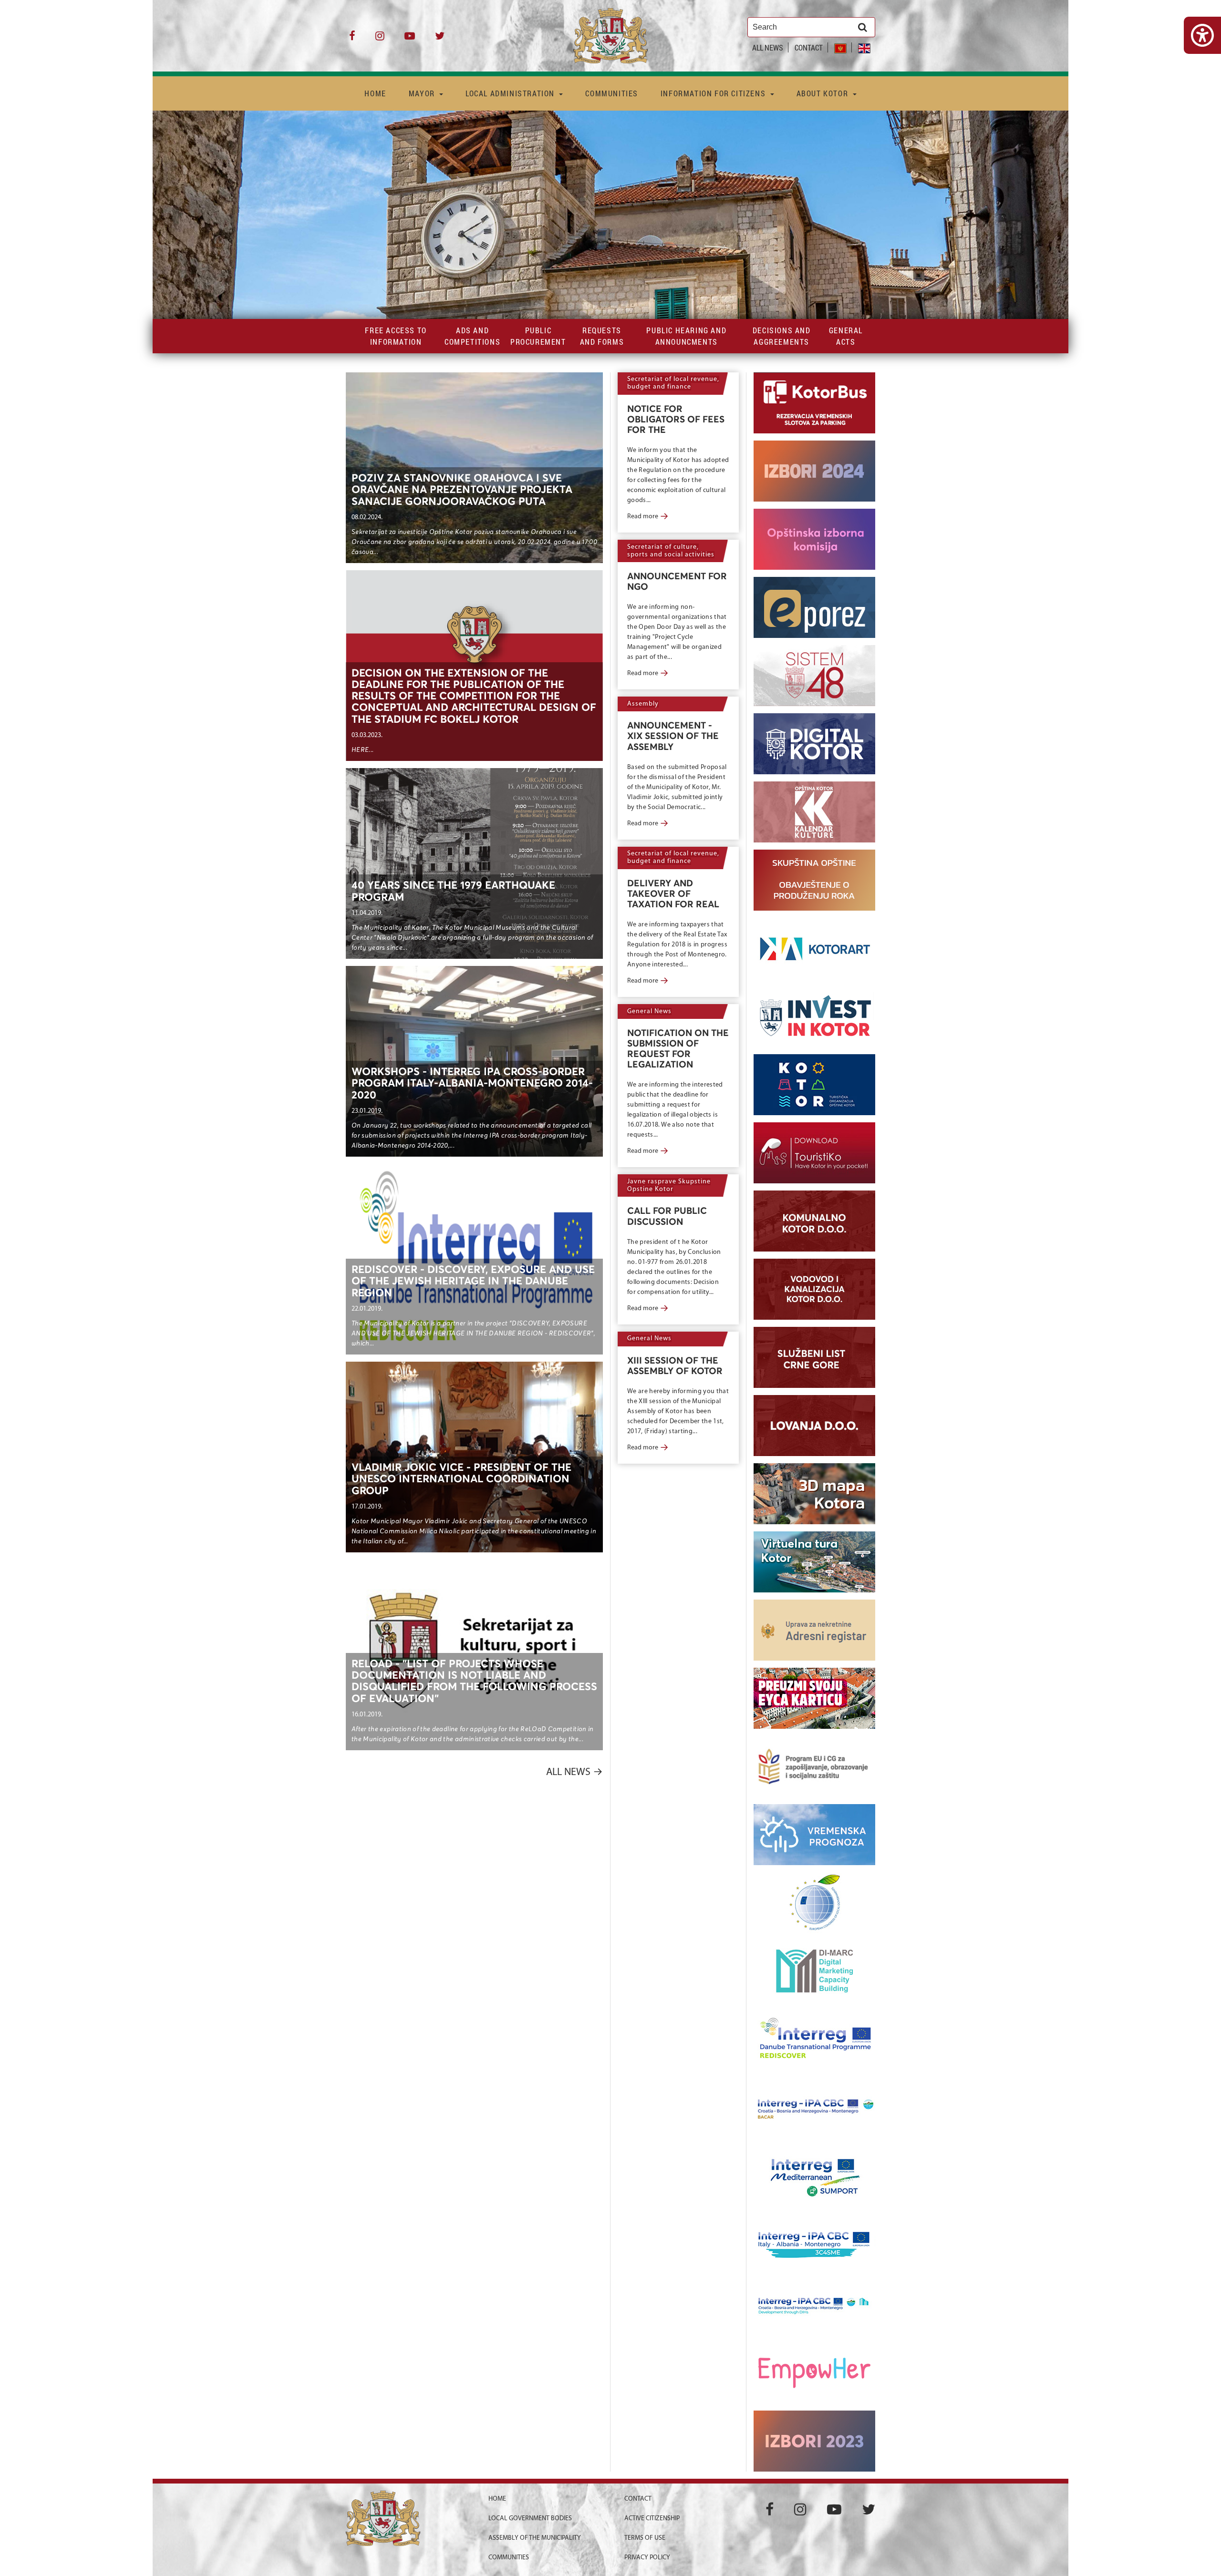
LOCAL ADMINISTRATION (511, 93)
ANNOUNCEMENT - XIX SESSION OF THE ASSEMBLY (673, 736)
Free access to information (396, 336)
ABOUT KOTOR (823, 93)
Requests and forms (602, 336)
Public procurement (538, 336)
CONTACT (809, 47)
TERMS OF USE (645, 2538)
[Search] (863, 27)
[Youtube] (410, 39)
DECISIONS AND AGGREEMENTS (782, 336)
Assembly (643, 704)
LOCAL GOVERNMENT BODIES (530, 2519)
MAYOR (423, 93)
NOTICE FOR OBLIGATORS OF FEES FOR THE (676, 420)
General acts (846, 336)
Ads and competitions (472, 336)
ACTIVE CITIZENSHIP (652, 2519)
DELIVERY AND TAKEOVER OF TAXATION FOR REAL (673, 894)
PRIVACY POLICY (647, 2558)
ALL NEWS (768, 47)
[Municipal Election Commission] (814, 539)
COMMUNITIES (612, 93)
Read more (648, 517)
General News (649, 1011)
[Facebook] (352, 39)
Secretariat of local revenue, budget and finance (673, 383)
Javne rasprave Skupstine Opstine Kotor (669, 1185)
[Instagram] (380, 39)
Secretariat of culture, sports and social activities (671, 551)
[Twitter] (440, 39)
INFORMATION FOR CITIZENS (714, 93)
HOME (375, 93)
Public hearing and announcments (686, 336)
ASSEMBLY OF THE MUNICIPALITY (535, 2538)
